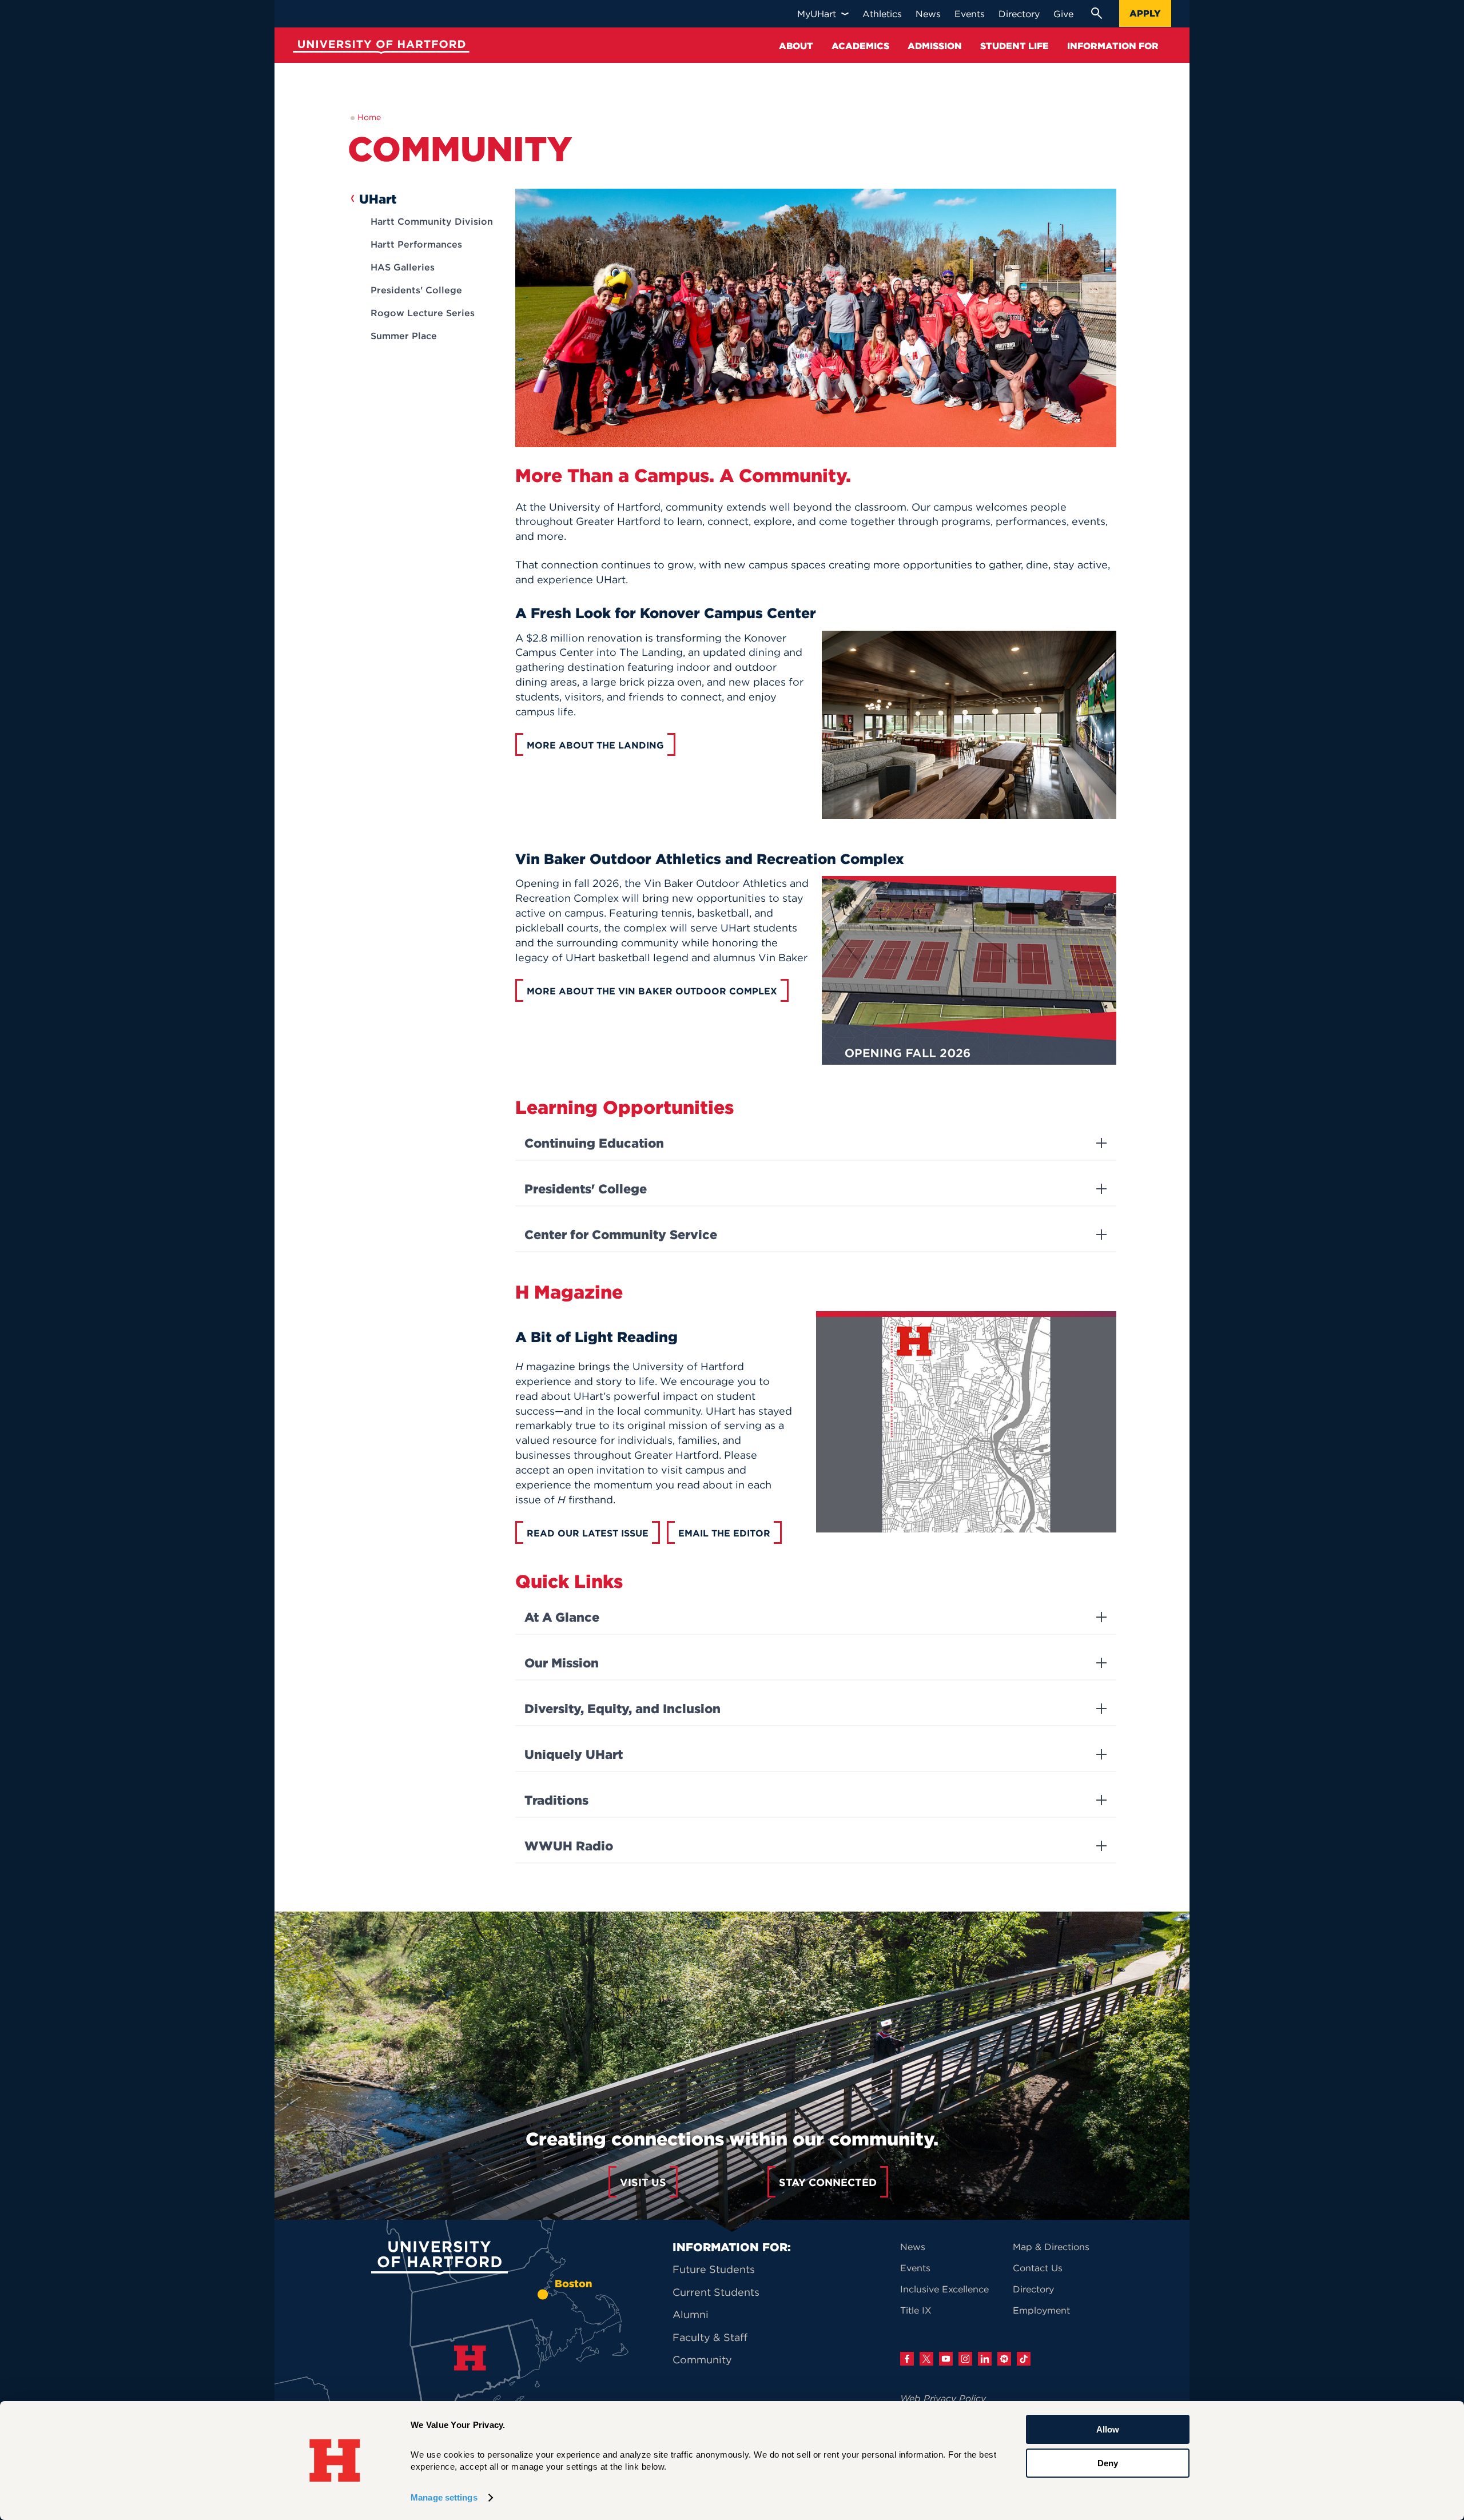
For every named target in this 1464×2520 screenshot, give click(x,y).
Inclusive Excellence (944, 2289)
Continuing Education (594, 1143)
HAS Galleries (403, 267)
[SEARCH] (1096, 13)
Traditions (556, 1800)
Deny (1108, 2463)
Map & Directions (1051, 2247)
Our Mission (562, 1663)
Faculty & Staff (710, 2337)
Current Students (716, 2292)
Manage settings (444, 2497)
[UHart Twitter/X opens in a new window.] (926, 2359)
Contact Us (1038, 2268)
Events (915, 2268)
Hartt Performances (416, 244)
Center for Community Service (621, 1235)
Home (369, 117)
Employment (1041, 2310)
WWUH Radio (569, 1846)
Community (702, 2360)
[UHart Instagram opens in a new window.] (965, 2359)
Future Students (714, 2269)
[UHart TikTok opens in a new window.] (1024, 2359)
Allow (1108, 2429)
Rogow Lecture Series (423, 313)
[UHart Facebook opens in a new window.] (907, 2359)
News (913, 2247)
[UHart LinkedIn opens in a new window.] (985, 2359)
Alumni (691, 2314)
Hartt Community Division (432, 221)
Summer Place (404, 336)
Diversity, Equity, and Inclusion (622, 1709)
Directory (1033, 2289)
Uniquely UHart (574, 1754)
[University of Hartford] (379, 48)
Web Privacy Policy (943, 2398)
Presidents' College (416, 290)
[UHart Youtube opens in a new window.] (946, 2359)
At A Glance (562, 1617)
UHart (378, 199)
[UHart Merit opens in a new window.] (1004, 2359)
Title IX (916, 2310)
